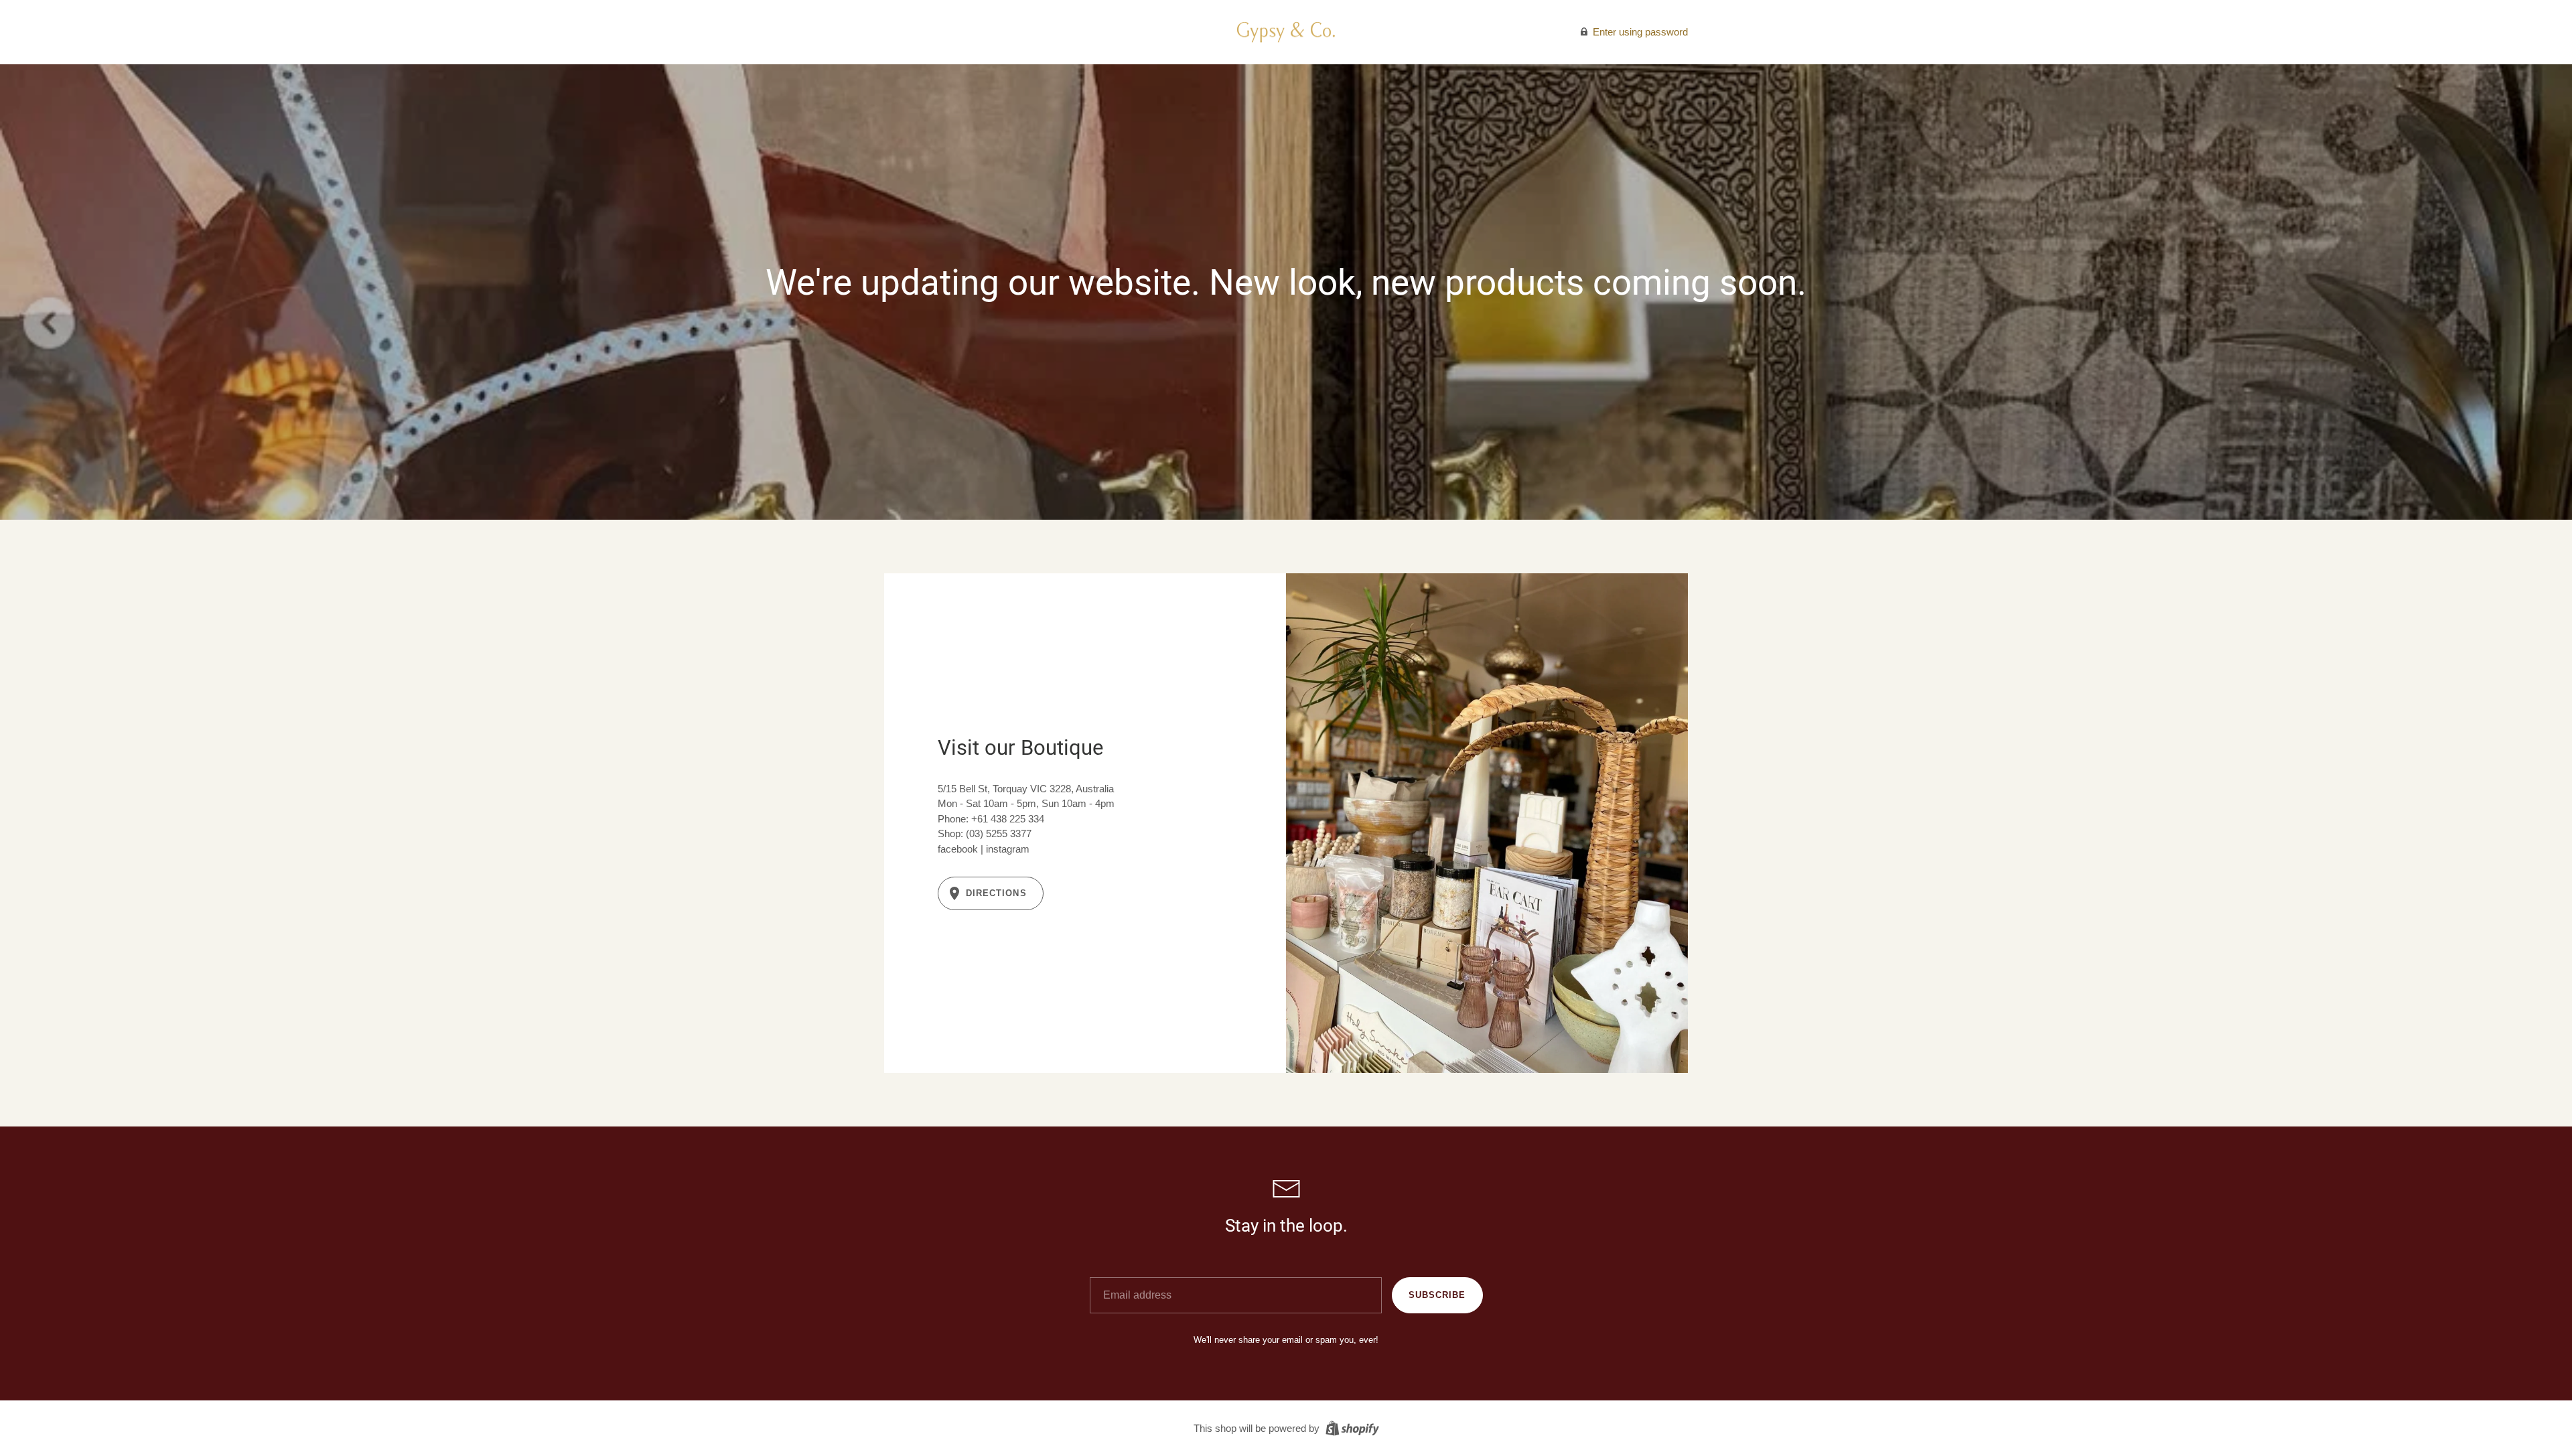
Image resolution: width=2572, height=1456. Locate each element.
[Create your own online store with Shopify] (1351, 1428)
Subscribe (1437, 1295)
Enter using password (1639, 32)
